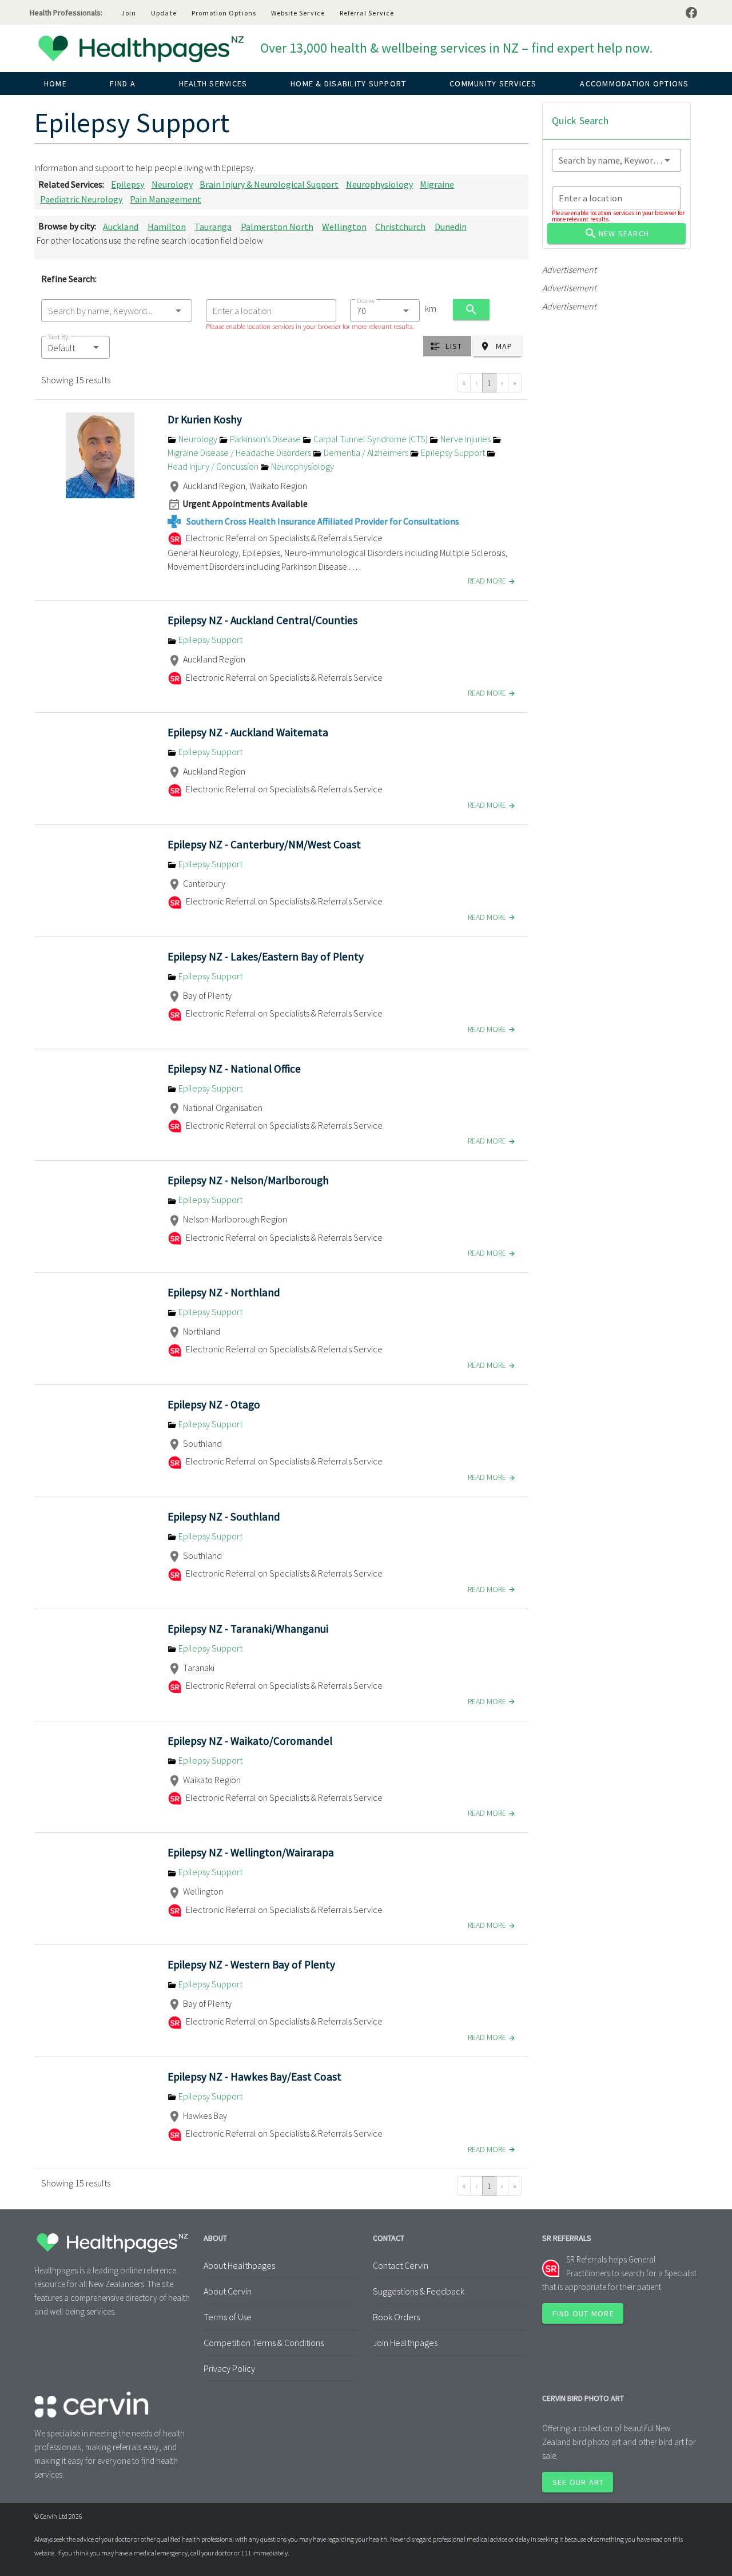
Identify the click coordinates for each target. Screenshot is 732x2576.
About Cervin (228, 2291)
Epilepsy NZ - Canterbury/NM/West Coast (264, 844)
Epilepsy (128, 184)
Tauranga (213, 226)
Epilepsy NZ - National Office (234, 1069)
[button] (75, 347)
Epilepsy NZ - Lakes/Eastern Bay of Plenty (266, 956)
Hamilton (167, 226)
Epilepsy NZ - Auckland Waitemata (248, 732)
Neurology (172, 184)
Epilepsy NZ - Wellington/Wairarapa (251, 1852)
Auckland (121, 226)
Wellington (344, 226)
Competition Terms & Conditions (264, 2343)
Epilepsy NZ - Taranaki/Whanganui (248, 1629)
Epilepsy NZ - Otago (214, 1404)
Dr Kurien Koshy (205, 419)
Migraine (437, 184)
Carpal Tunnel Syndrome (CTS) (371, 439)
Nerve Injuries (466, 439)
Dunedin (451, 226)
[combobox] (117, 311)
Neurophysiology (379, 184)
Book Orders (396, 2317)
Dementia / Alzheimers (366, 453)
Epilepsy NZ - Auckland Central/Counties (262, 620)
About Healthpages (239, 2265)
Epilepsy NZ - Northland (224, 1292)
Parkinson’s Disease (265, 439)
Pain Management (166, 199)
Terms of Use (228, 2317)
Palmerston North (277, 226)
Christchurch (400, 226)
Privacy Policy (229, 2368)
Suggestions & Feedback (419, 2291)
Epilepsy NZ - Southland (224, 1517)
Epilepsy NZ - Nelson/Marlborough (248, 1180)
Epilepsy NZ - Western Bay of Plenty (251, 1964)
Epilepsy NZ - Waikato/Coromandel (250, 1741)
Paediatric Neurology (81, 199)
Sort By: (59, 337)
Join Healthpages (405, 2343)
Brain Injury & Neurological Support (269, 184)
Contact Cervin (401, 2265)
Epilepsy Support (453, 453)
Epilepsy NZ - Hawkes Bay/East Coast (254, 2077)
